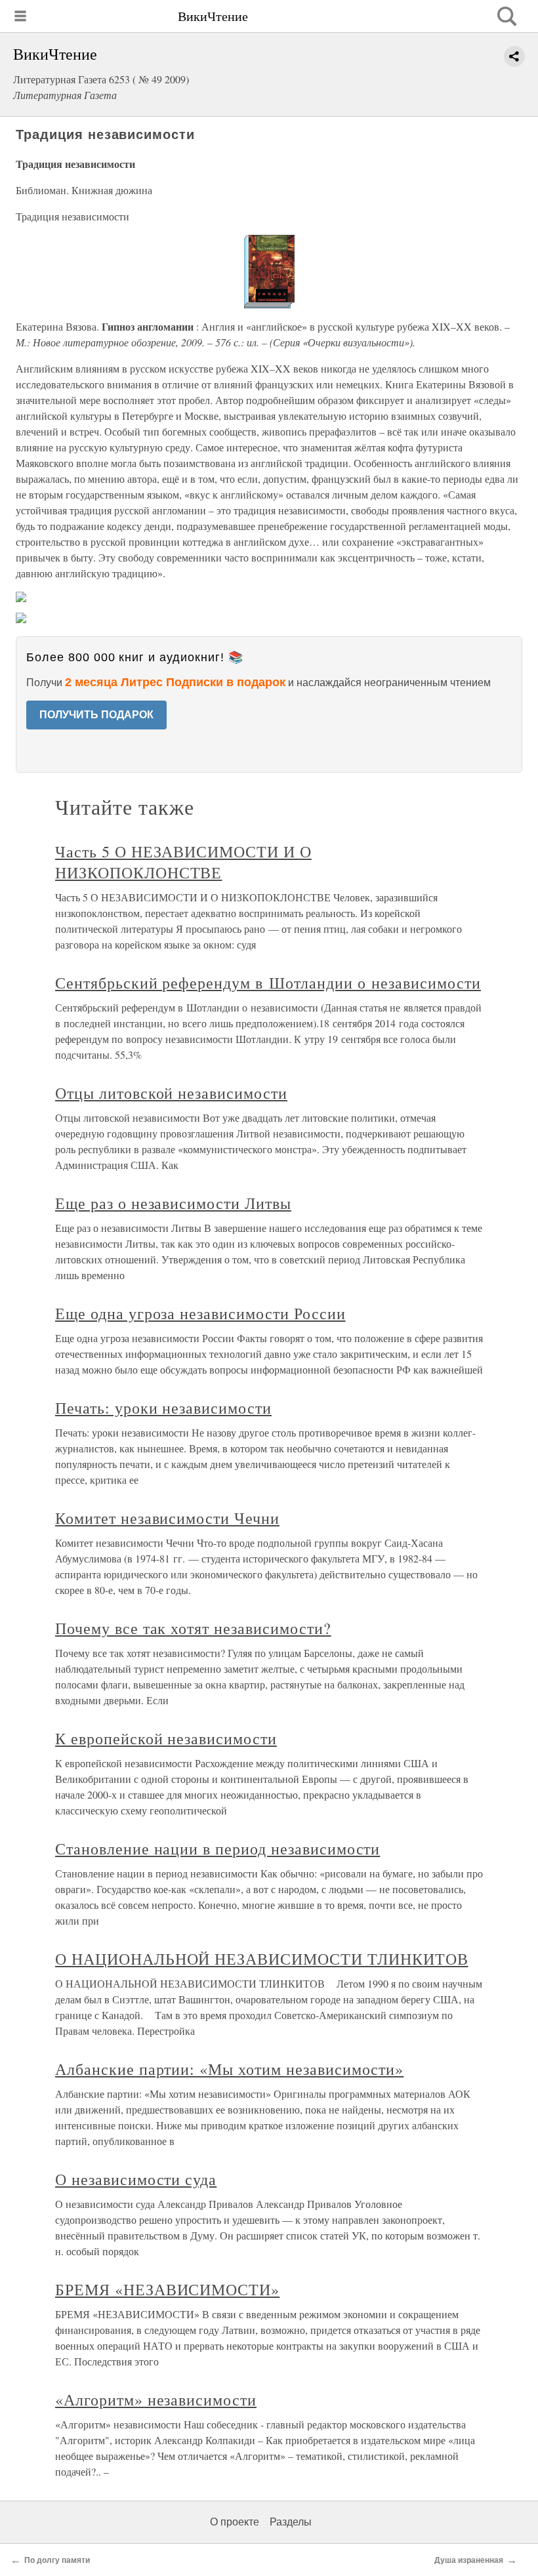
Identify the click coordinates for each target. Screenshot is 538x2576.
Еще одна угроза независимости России (200, 1313)
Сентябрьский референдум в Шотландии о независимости (268, 983)
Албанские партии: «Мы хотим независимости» (229, 2069)
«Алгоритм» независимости (156, 2400)
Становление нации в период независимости (217, 1849)
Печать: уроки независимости (163, 1408)
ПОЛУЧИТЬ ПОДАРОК (96, 715)
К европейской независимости (166, 1738)
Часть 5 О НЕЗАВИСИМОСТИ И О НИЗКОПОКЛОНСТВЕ (183, 862)
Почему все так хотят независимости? (193, 1628)
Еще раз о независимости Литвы (173, 1203)
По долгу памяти (57, 2560)
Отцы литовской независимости (171, 1093)
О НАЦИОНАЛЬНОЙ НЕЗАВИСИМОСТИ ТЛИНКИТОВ (261, 1959)
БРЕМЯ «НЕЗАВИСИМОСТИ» (167, 2289)
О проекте (235, 2522)
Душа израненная (469, 2560)
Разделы (291, 2522)
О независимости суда (136, 2179)
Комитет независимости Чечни (167, 1518)
